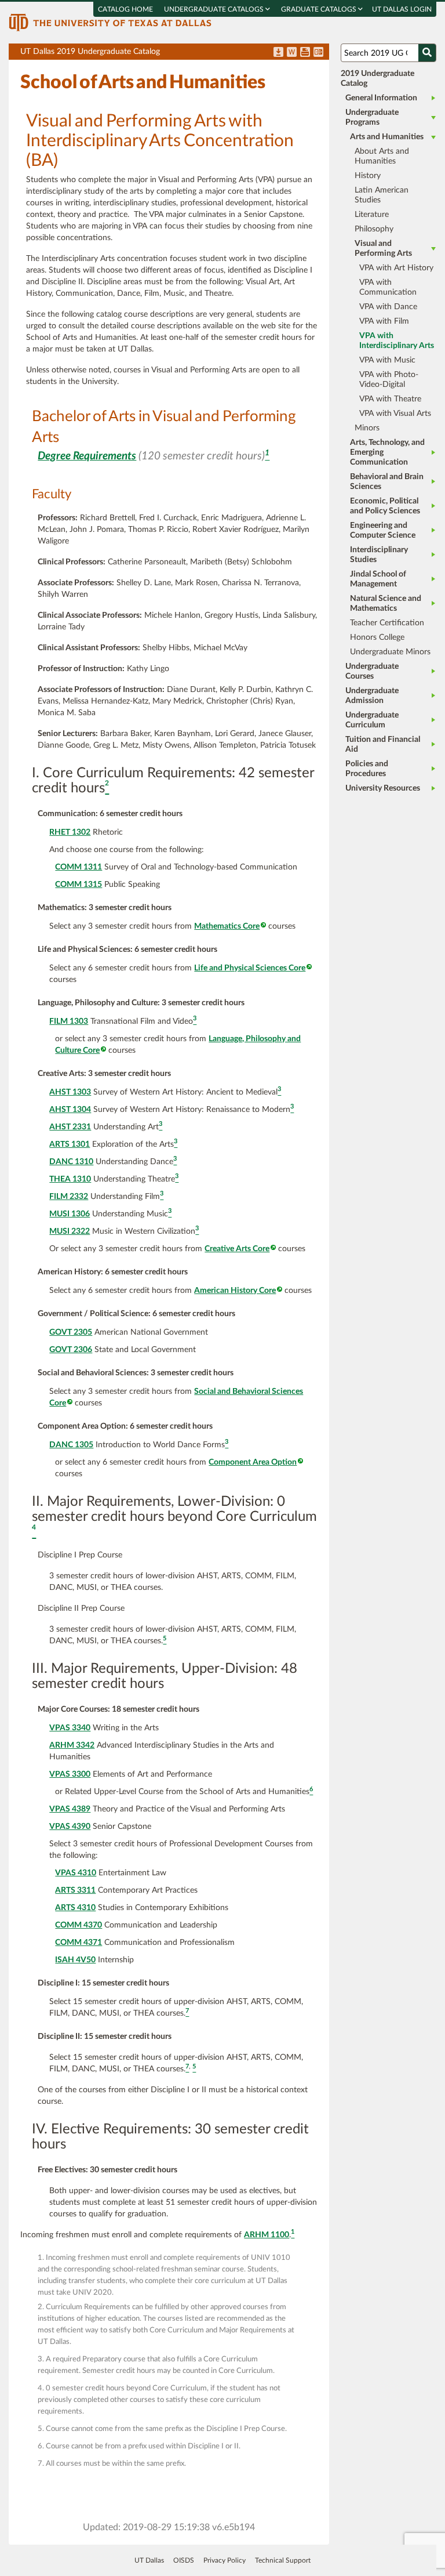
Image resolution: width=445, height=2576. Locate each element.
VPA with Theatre (390, 399)
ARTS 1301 (70, 1144)
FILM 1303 (69, 1021)
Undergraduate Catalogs (215, 9)
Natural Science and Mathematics (386, 604)
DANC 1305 (71, 1445)
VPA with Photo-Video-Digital (389, 380)
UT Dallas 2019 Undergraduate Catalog (175, 54)
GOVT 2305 (71, 1332)
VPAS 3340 (70, 1728)
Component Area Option (253, 1462)
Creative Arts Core (237, 1249)
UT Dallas (149, 2560)
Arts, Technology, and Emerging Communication (387, 452)
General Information (381, 98)
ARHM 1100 (267, 2235)
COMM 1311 (79, 867)
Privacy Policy (225, 2560)
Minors (367, 428)
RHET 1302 (70, 832)
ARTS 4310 (75, 1908)
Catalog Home (125, 9)
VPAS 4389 (70, 1809)
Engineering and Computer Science (383, 530)
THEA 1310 (70, 1179)
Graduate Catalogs (320, 9)
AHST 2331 (70, 1127)
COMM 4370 (79, 1925)
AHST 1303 (70, 1092)
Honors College (377, 637)
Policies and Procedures (367, 769)
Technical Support (283, 2560)
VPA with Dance (388, 307)
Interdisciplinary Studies (379, 555)
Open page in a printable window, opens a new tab (305, 53)
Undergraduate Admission (372, 696)
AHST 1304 (70, 1110)
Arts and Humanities (387, 137)
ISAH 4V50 (75, 1960)
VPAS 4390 (70, 1827)
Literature (372, 215)
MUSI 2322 (70, 1231)
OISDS (184, 2560)
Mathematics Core (227, 926)
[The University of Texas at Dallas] (110, 22)
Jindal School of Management (378, 579)
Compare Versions (318, 53)
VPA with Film (384, 321)
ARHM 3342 (72, 1745)
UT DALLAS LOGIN (402, 9)
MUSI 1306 (70, 1214)
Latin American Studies (382, 195)
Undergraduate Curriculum (372, 720)
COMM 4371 (79, 1943)
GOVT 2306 (71, 1350)
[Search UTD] (427, 53)
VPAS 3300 (70, 1774)
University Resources (383, 788)
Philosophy (374, 229)
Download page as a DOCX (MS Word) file (292, 53)
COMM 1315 (79, 885)
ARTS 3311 (75, 1890)
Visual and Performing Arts (383, 249)
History (368, 176)
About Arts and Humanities (382, 156)
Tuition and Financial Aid (383, 744)
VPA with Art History (396, 268)
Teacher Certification (387, 623)
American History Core (235, 1291)
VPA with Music (387, 360)
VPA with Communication (388, 287)
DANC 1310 (71, 1162)
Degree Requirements (87, 456)
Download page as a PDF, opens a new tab (278, 53)
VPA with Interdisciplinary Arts (397, 341)
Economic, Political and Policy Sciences (385, 506)
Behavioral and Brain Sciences (387, 482)
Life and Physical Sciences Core (250, 968)
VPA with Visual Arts (395, 414)
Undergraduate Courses (372, 671)
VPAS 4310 (76, 1873)
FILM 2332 (69, 1197)
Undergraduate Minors (390, 652)
